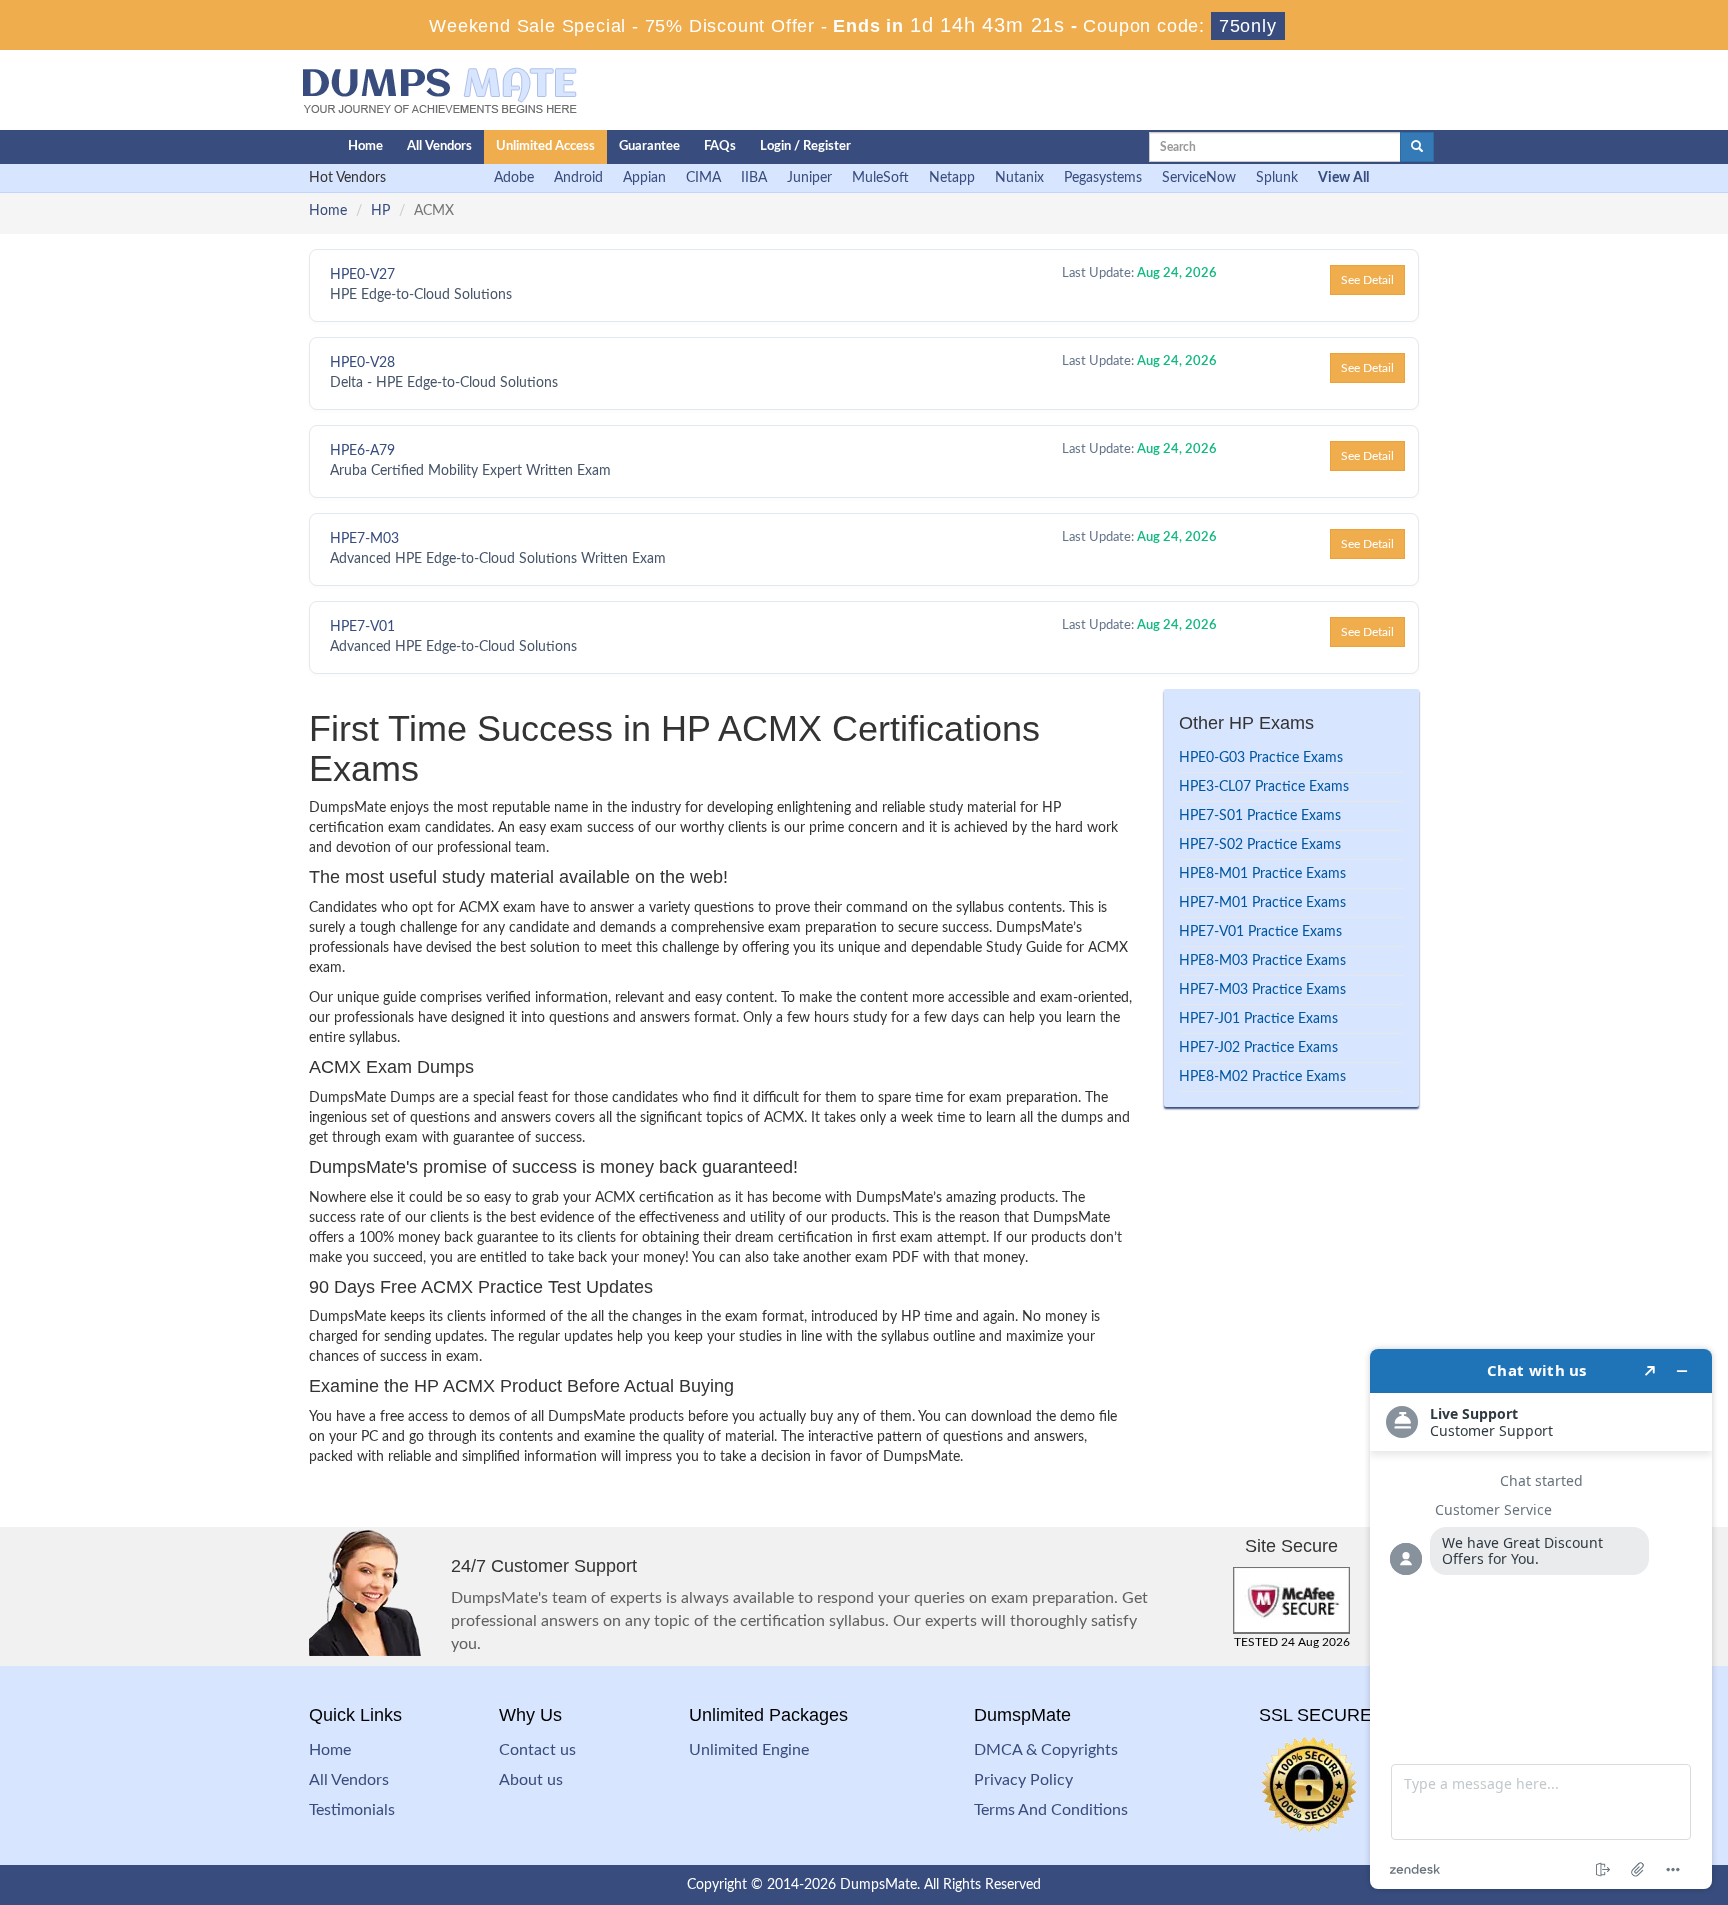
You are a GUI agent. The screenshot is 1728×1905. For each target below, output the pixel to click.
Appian (644, 178)
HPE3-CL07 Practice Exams (1264, 787)
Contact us (537, 1750)
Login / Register (805, 146)
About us (531, 1780)
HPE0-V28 (362, 363)
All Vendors (439, 146)
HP (380, 211)
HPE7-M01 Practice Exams (1262, 903)
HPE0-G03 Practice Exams (1261, 758)
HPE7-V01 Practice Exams (1260, 932)
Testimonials (352, 1810)
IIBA (754, 178)
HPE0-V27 (362, 275)
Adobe (514, 178)
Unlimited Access (545, 146)
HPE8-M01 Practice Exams (1262, 874)
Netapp (952, 178)
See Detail (1367, 280)
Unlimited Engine (749, 1750)
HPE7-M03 (364, 539)
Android (578, 178)
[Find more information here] (1541, 1619)
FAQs (720, 146)
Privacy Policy (1023, 1780)
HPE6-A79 (362, 451)
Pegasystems (1103, 178)
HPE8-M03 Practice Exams (1262, 961)
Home (365, 146)
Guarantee (649, 146)
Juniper (809, 178)
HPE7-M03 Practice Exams (1262, 990)
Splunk (1277, 178)
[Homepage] (281, 147)
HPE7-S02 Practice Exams (1260, 845)
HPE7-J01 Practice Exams (1258, 1019)
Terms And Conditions (1051, 1810)
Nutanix (1019, 178)
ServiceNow (1199, 178)
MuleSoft (880, 178)
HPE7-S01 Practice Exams (1260, 816)
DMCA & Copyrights (1046, 1750)
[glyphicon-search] (1417, 147)
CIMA (703, 178)
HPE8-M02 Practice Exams (1262, 1077)
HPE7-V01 (362, 627)
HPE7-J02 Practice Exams (1258, 1048)
